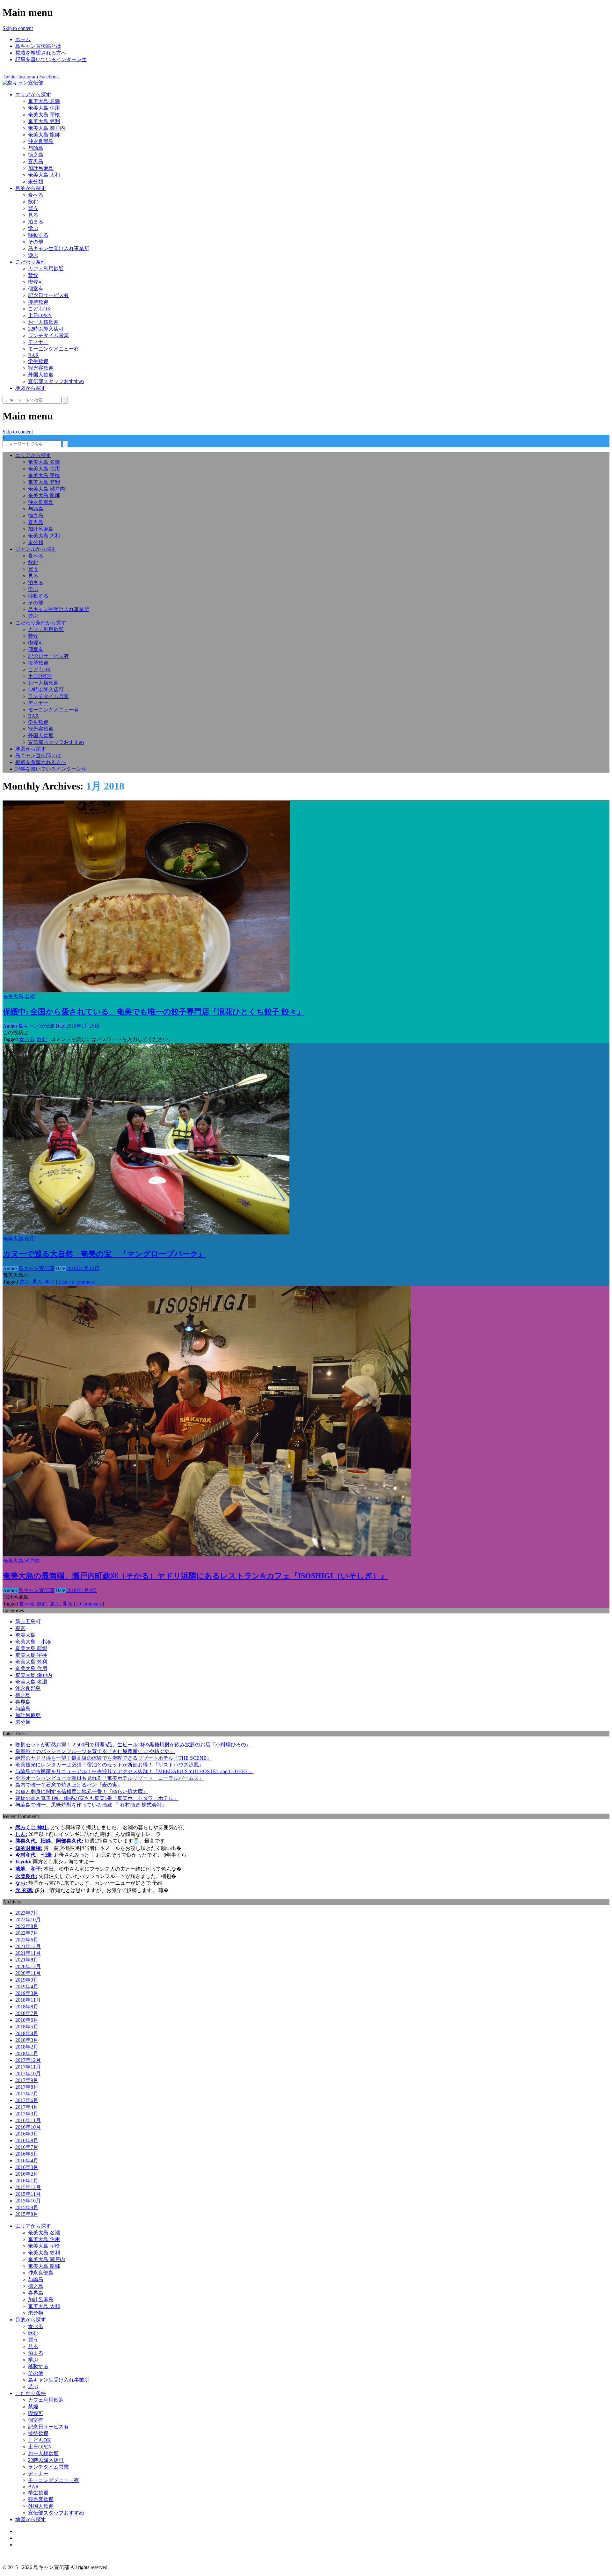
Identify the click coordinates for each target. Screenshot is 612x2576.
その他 (36, 242)
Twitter (10, 77)
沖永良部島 (41, 141)
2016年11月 (28, 2120)
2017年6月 (27, 2100)
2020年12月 (28, 1966)
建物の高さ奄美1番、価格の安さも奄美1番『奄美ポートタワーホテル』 (97, 1798)
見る (33, 215)
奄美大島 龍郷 (44, 135)
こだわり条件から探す (41, 623)
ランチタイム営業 (48, 335)
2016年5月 (27, 2154)
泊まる (36, 222)
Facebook (49, 77)
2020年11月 (28, 1973)
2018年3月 (27, 2040)
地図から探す (31, 388)
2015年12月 (28, 2187)
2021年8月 (27, 1960)
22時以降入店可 (46, 329)
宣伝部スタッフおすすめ (56, 381)
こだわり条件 (31, 262)
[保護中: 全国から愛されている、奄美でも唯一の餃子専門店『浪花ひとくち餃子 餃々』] (146, 990)
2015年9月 (27, 2207)
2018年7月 (27, 2013)
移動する (38, 235)
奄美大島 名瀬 (44, 101)
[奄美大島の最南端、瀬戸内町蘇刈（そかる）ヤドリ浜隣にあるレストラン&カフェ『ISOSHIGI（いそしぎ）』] (207, 1555)
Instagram (28, 77)
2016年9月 (27, 2134)
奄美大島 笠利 (44, 121)
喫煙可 (36, 282)
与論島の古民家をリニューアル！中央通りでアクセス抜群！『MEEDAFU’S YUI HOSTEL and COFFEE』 (134, 1771)
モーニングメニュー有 (54, 349)
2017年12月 (28, 2060)
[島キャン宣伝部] (23, 83)
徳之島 (36, 155)
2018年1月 (27, 2053)
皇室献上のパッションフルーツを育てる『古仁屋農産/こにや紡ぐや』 (95, 1751)
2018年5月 (27, 2027)
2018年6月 (27, 2020)
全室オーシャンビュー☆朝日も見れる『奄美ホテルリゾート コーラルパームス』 (110, 1778)
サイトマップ (31, 2531)
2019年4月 (27, 1987)
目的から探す (31, 188)
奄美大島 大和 (44, 175)
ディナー (38, 342)
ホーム (23, 39)
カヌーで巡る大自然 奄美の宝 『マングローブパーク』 (104, 1254)
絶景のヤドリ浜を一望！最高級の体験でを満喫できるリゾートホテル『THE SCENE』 (113, 1758)
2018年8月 (27, 2007)
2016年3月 (27, 2167)
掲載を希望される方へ (41, 53)
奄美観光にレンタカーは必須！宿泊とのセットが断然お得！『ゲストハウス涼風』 (110, 1765)
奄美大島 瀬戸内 (47, 128)
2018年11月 (28, 2000)
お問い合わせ (31, 2545)
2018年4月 (27, 2033)
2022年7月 (27, 1933)
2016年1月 (27, 2181)
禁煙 (33, 275)
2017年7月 (27, 2094)
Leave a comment (76, 1282)
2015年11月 (28, 2194)
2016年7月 (27, 2147)
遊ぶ (33, 255)
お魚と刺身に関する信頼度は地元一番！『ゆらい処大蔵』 (82, 1791)
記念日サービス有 (48, 295)
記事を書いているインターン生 (51, 59)
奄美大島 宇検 (44, 115)
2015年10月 (28, 2201)
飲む (33, 202)
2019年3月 (27, 1993)
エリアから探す (33, 95)
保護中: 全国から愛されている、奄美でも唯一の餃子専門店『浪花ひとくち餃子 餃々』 (154, 1012)
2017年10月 (28, 2074)
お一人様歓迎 (43, 322)
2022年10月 (28, 1920)
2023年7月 (27, 1913)
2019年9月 (27, 1980)
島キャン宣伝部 (36, 1026)
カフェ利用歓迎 (46, 269)
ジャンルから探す (36, 549)
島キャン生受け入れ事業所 (59, 248)
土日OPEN (40, 315)
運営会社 (25, 2538)
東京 (20, 1628)
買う (33, 208)
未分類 (36, 182)
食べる (36, 195)
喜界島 (36, 161)
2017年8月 (27, 2087)
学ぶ (33, 228)
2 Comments (89, 1604)
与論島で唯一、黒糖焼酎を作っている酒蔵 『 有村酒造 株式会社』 (91, 1805)
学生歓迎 (38, 361)
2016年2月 (27, 2174)
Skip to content (18, 28)
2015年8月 (27, 2214)
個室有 (36, 289)
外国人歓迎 (41, 375)
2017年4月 (27, 2107)
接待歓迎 (38, 302)
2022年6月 (27, 1940)
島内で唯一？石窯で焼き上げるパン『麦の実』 (73, 1785)
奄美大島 (25, 1635)
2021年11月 (28, 1953)
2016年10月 (28, 2127)
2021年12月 (28, 1946)
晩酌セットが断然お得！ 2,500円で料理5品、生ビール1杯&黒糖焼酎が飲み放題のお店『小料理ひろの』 (133, 1745)
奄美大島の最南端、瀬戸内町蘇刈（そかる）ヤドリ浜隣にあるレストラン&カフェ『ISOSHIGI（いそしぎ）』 (195, 1576)
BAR (33, 355)
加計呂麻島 (41, 168)
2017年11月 (28, 2067)
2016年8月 (27, 2140)
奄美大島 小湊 (33, 1642)
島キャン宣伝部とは (38, 46)
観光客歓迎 (41, 368)
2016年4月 (27, 2161)
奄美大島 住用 (44, 108)
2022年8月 (27, 1926)
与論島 (36, 148)
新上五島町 (28, 1622)
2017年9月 (27, 2080)
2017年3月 (27, 2114)
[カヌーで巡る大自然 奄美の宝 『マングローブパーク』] (146, 1233)
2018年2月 (27, 2047)
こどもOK (40, 309)
